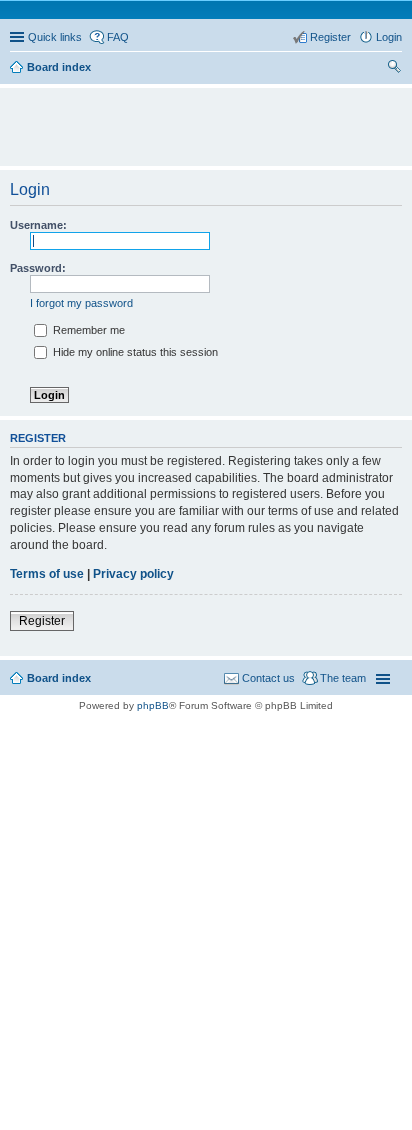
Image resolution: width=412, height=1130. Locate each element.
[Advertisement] (211, 118)
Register (42, 621)
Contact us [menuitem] (268, 678)
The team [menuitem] (343, 678)
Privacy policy (133, 574)
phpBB (153, 705)
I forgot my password (81, 303)
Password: (38, 268)
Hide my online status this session (134, 352)
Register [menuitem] (330, 37)
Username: (38, 225)
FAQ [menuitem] (118, 37)
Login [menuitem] (389, 37)
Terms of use (47, 574)
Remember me (87, 330)
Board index (59, 678)
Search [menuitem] (394, 69)
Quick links (55, 37)
